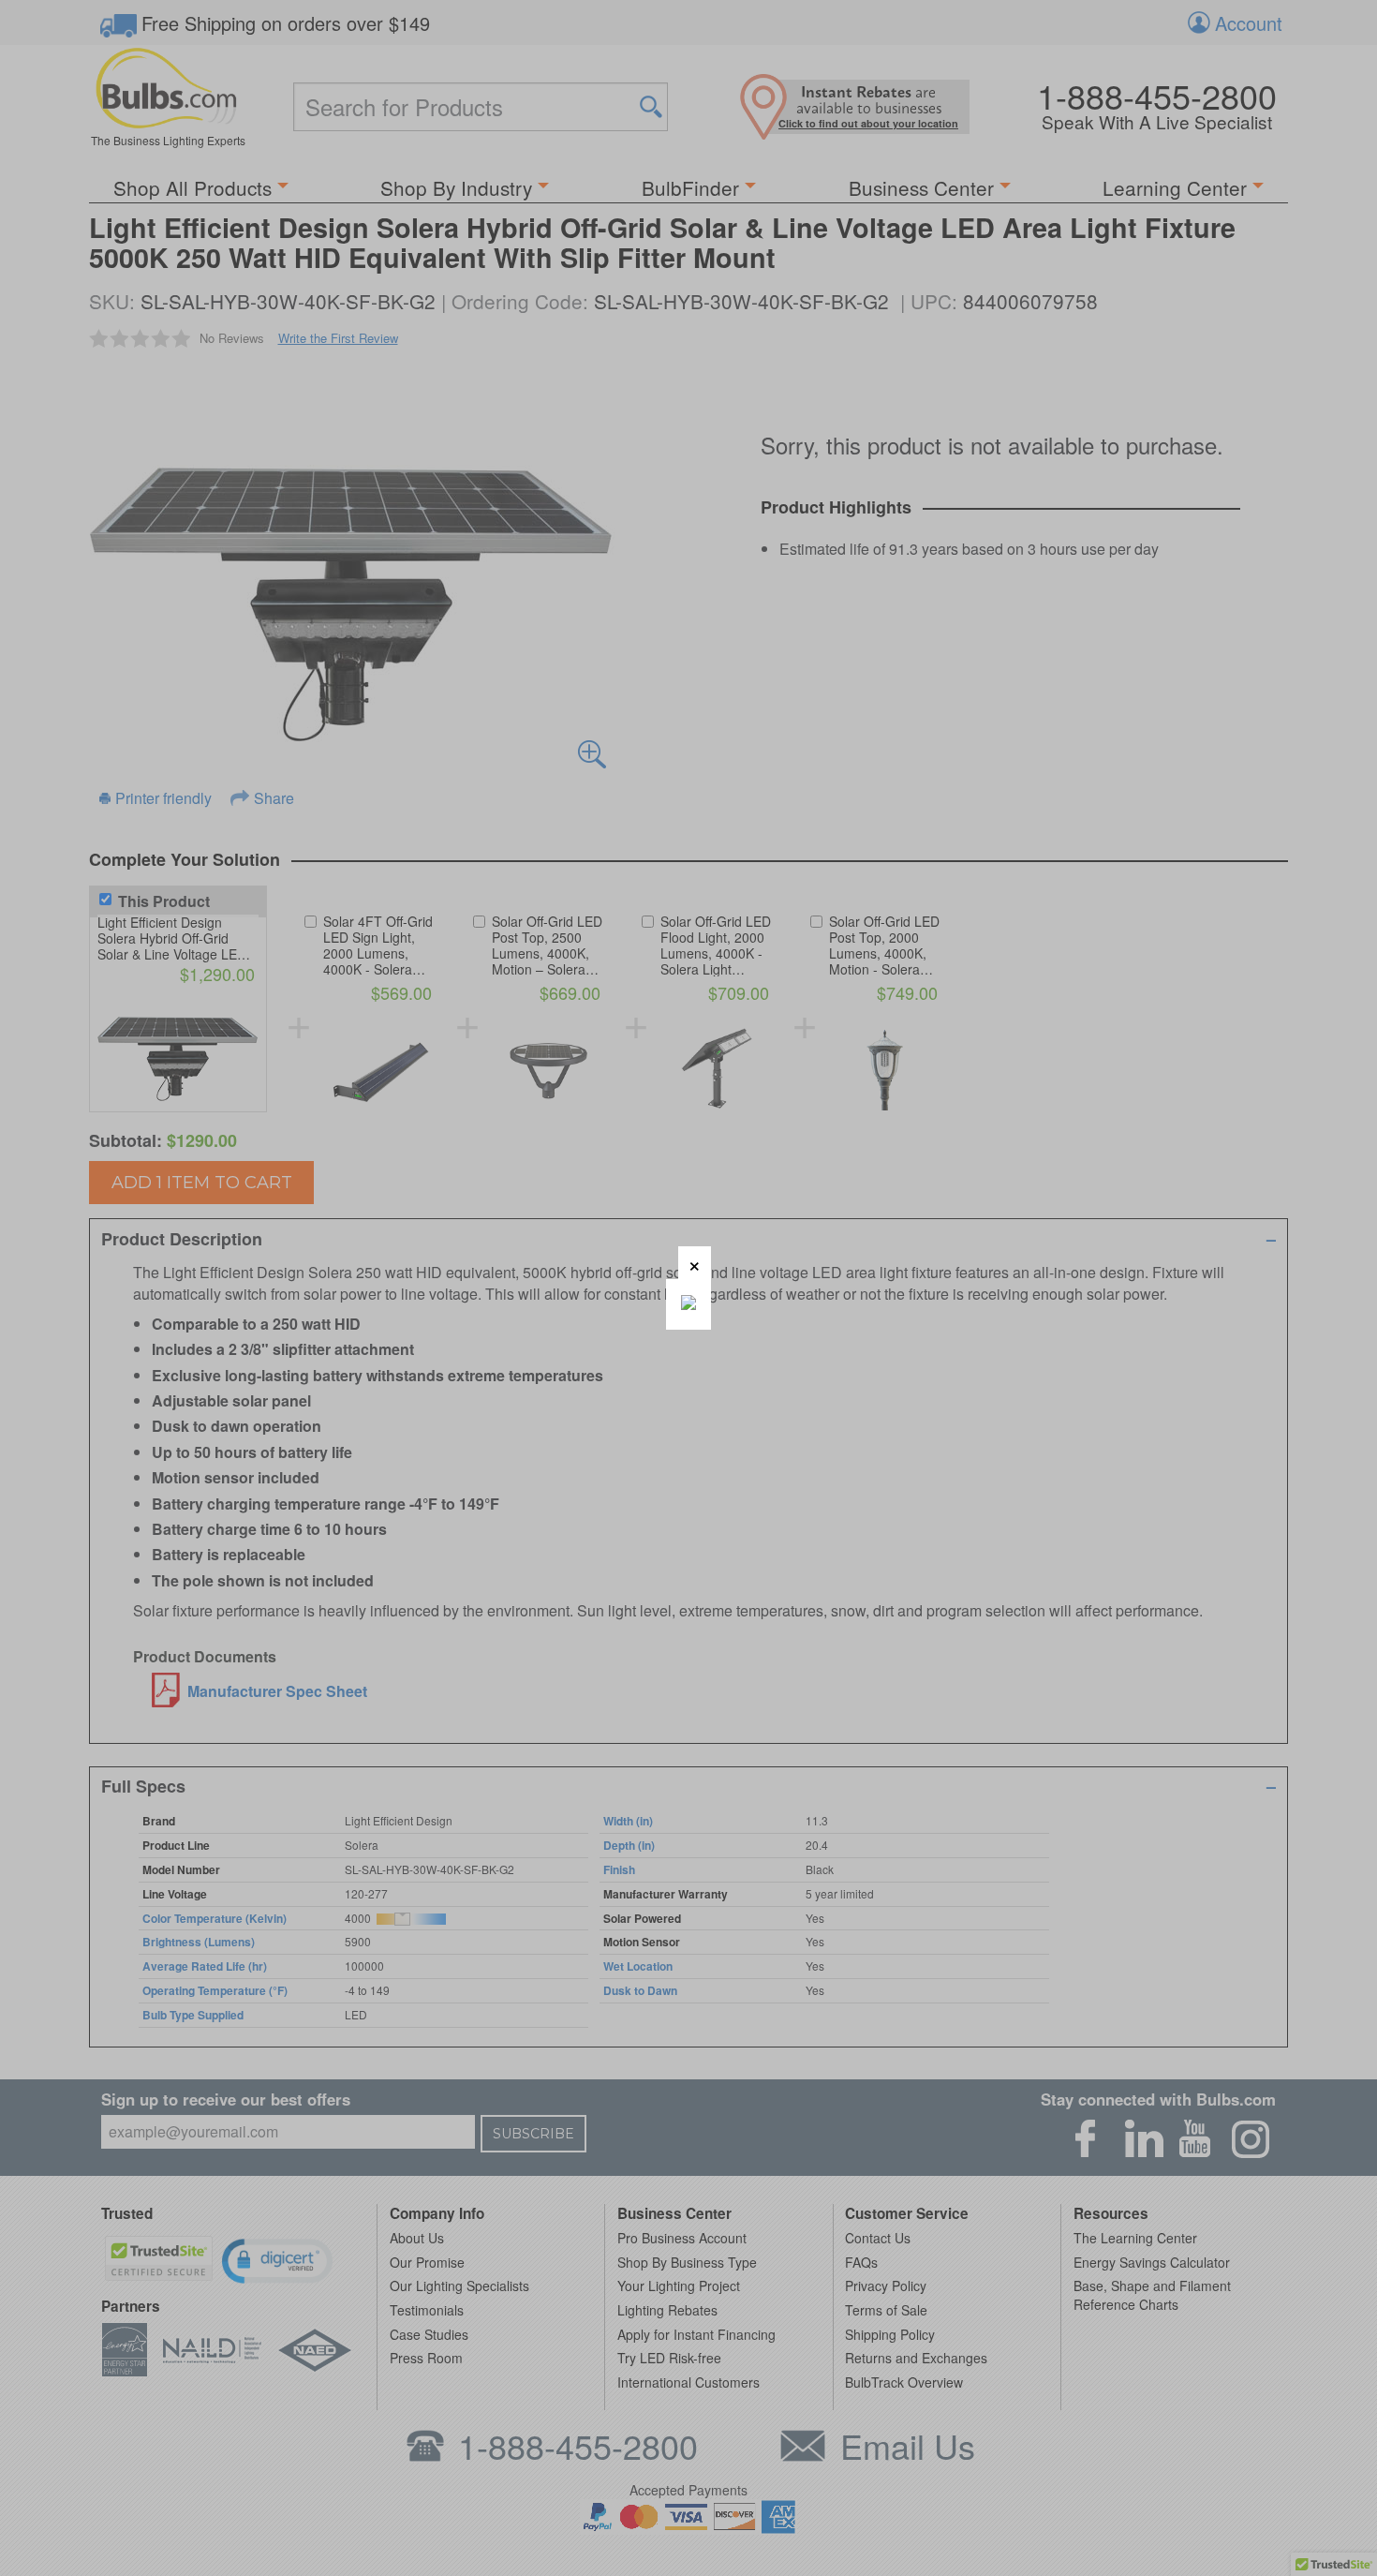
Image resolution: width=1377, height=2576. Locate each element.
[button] (695, 1263)
